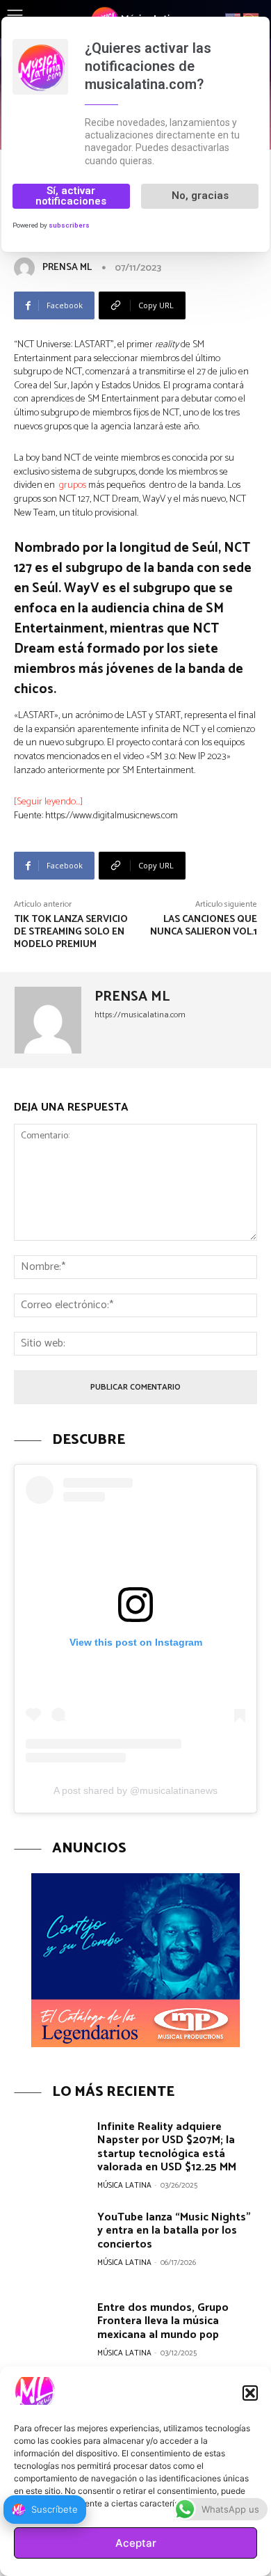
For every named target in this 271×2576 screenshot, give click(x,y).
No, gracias (200, 196)
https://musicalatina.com (140, 1015)
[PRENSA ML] (27, 268)
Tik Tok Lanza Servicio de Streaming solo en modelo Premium (71, 932)
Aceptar (136, 2543)
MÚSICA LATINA (124, 2186)
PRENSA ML (67, 268)
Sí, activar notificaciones (71, 196)
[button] (250, 2393)
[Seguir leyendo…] (48, 802)
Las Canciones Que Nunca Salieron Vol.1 (204, 926)
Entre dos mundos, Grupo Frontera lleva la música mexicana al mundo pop (163, 2321)
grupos (73, 485)
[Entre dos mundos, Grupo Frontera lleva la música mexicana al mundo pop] (50, 2334)
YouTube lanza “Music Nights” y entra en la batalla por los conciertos (174, 2231)
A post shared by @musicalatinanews (135, 1790)
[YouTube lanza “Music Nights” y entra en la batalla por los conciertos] (50, 2244)
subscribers (69, 225)
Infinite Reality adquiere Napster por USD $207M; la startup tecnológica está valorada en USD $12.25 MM (167, 2147)
